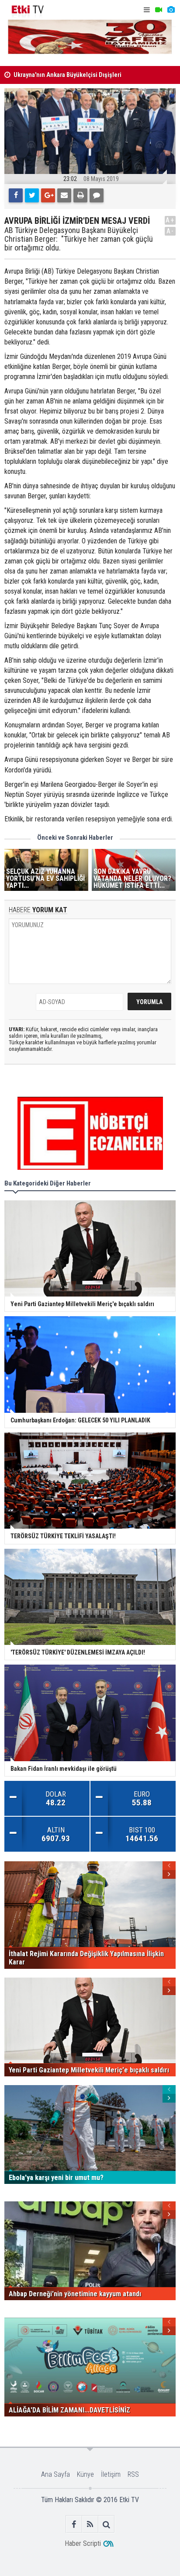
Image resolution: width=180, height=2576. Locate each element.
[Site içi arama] (106, 2524)
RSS (133, 2474)
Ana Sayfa (55, 2474)
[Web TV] (159, 10)
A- (170, 231)
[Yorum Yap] (97, 195)
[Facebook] (16, 195)
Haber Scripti (83, 2543)
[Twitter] (32, 195)
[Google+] (48, 195)
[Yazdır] (80, 195)
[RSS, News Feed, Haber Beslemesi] (90, 2524)
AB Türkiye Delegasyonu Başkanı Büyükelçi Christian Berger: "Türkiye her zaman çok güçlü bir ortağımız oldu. (79, 239)
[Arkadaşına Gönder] (64, 195)
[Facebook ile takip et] (74, 2524)
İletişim (111, 2474)
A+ (170, 220)
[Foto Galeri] (171, 10)
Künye (85, 2474)
